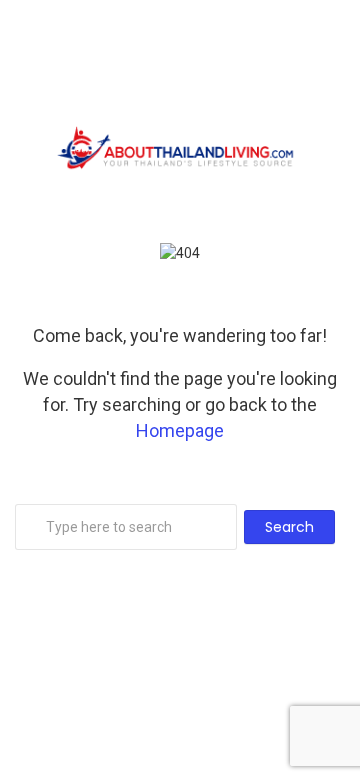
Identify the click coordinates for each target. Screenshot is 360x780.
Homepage (180, 430)
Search (289, 527)
